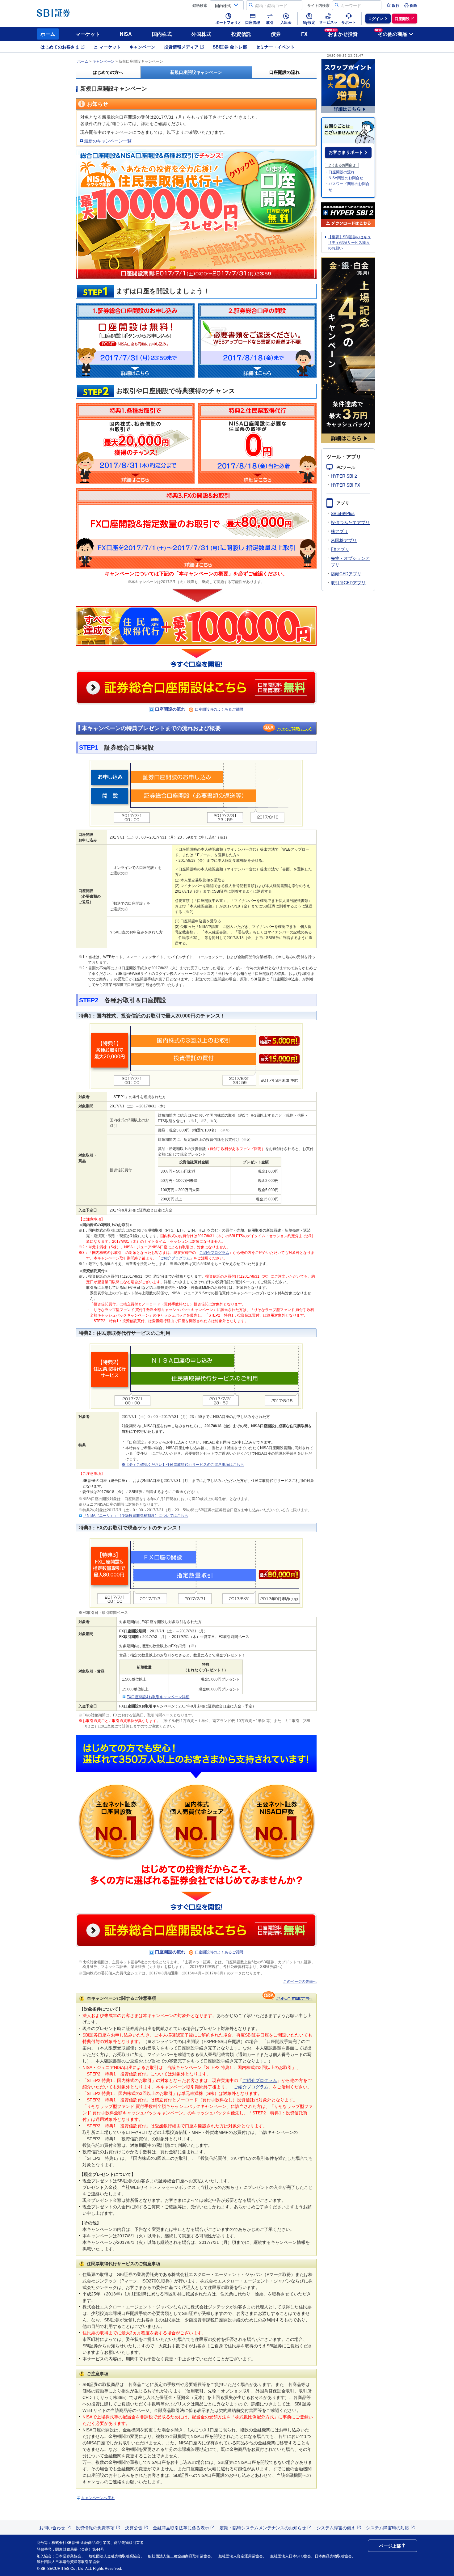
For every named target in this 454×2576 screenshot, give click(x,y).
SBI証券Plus (343, 513)
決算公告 (134, 2527)
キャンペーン (142, 47)
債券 (276, 34)
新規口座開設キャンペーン (196, 72)
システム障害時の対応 (388, 2527)
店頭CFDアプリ (346, 573)
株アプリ (339, 531)
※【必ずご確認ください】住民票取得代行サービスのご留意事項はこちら (183, 1465)
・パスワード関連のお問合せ (347, 187)
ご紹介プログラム (214, 1253)
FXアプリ (340, 549)
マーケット (88, 34)
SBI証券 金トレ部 (230, 47)
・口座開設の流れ (340, 172)
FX (304, 34)
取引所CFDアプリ (348, 582)
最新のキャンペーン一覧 (108, 141)
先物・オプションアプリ (350, 561)
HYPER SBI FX (345, 485)
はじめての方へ (108, 72)
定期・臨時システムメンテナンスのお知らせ (263, 2527)
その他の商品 (391, 33)
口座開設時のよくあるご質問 (219, 709)
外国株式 (201, 34)
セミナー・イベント (275, 47)
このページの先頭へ (300, 1982)
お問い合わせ (52, 2527)
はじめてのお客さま (60, 47)
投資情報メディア (181, 47)
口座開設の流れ (284, 72)
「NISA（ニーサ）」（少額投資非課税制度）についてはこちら (136, 1516)
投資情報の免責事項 (95, 2527)
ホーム (48, 34)
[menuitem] (393, 5)
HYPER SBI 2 (344, 476)
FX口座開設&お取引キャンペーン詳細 (158, 1697)
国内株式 (162, 34)
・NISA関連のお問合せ (344, 178)
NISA (126, 34)
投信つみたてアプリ (350, 522)
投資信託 (241, 34)
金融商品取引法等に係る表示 (181, 2527)
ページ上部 (390, 2546)
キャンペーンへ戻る (98, 2498)
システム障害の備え (336, 2527)
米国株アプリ (344, 540)
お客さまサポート (346, 152)
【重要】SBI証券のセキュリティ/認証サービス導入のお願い (349, 243)
